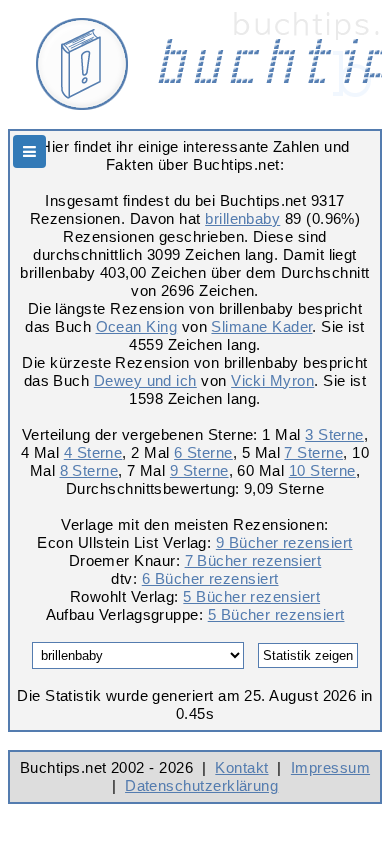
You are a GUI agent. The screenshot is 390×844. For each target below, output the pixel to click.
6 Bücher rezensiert (210, 578)
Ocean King (137, 326)
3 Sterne (334, 434)
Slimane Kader (261, 326)
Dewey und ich (145, 380)
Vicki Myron (272, 380)
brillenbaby (242, 218)
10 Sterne (322, 470)
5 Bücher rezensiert (251, 596)
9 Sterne (199, 470)
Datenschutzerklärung (201, 785)
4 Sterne (93, 452)
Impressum (330, 767)
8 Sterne (89, 470)
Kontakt (241, 767)
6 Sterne (203, 452)
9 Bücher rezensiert (284, 542)
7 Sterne (313, 452)
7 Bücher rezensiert (253, 560)
